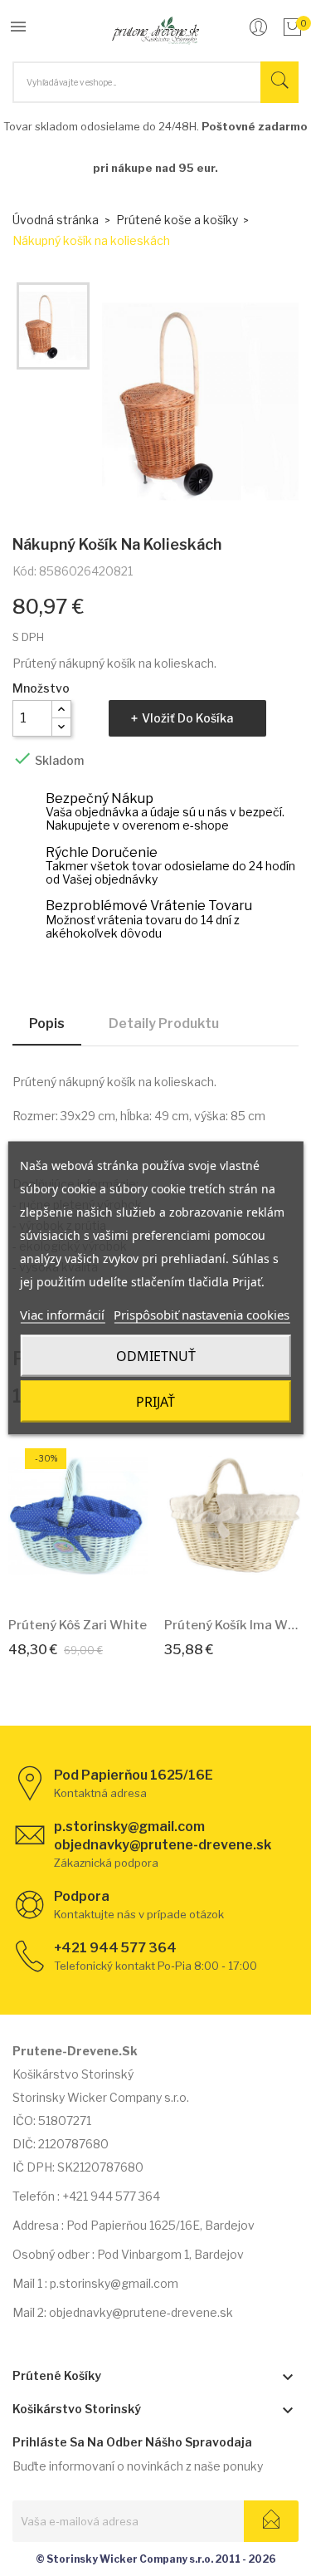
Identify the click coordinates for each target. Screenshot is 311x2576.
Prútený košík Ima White (234, 1625)
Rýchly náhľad (96, 1579)
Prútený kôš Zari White (78, 1625)
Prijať (155, 1402)
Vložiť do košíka (187, 718)
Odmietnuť (156, 1356)
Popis (47, 1024)
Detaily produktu (164, 1024)
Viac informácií (62, 1315)
